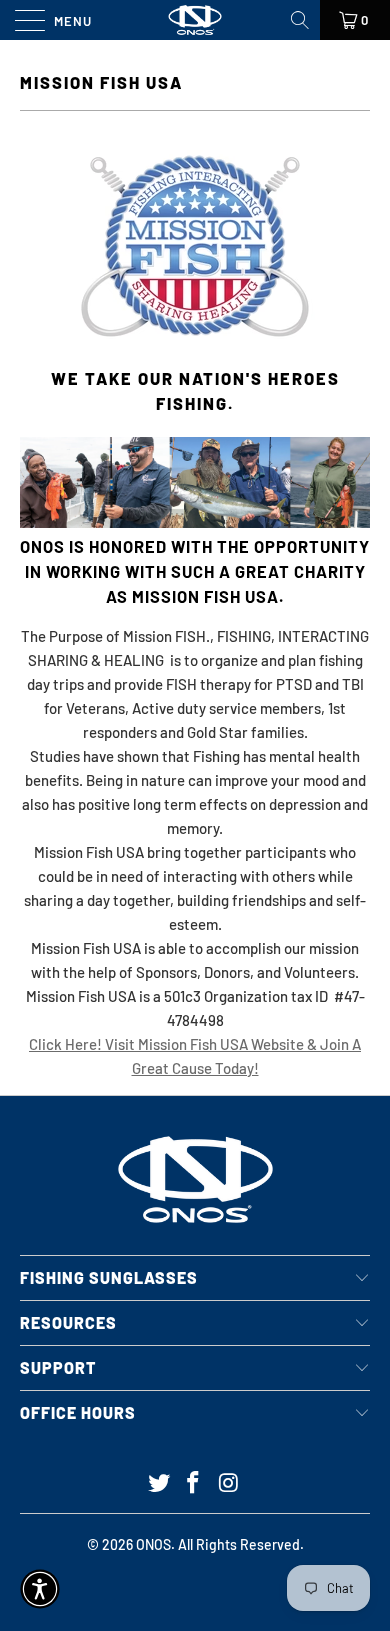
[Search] (301, 20)
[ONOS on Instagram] (229, 1483)
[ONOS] (195, 20)
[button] (40, 1589)
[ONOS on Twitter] (159, 1483)
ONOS (153, 1544)
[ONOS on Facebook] (194, 1483)
